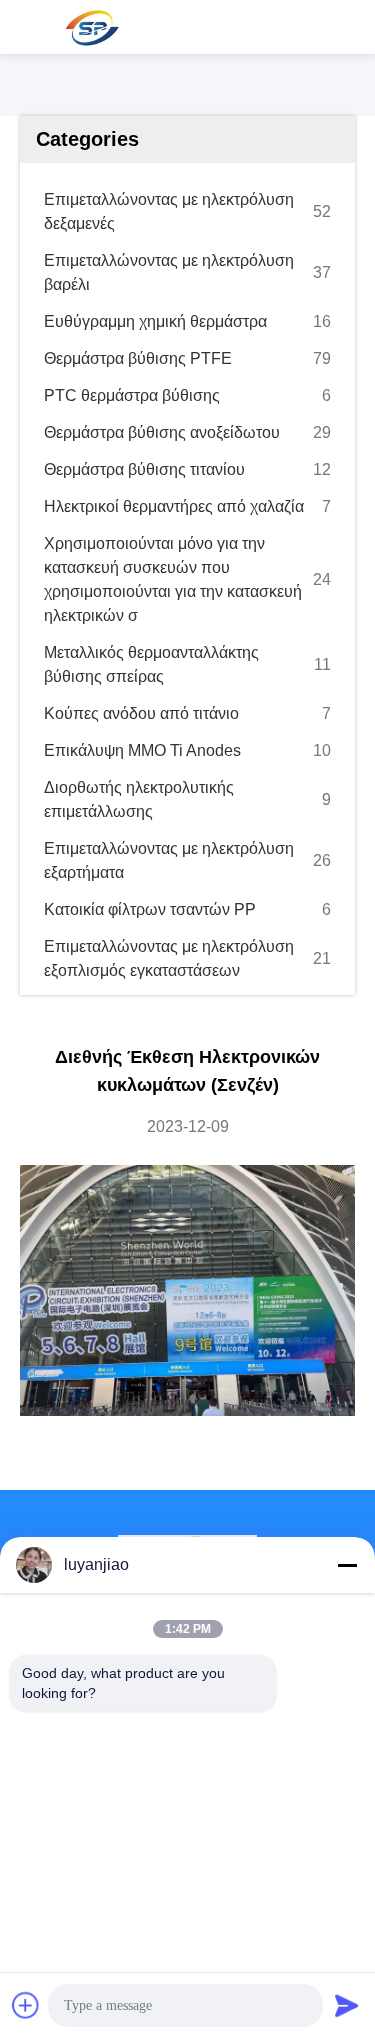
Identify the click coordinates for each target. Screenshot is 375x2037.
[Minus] (347, 1565)
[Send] (347, 2005)
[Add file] (26, 2005)
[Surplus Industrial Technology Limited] (90, 27)
